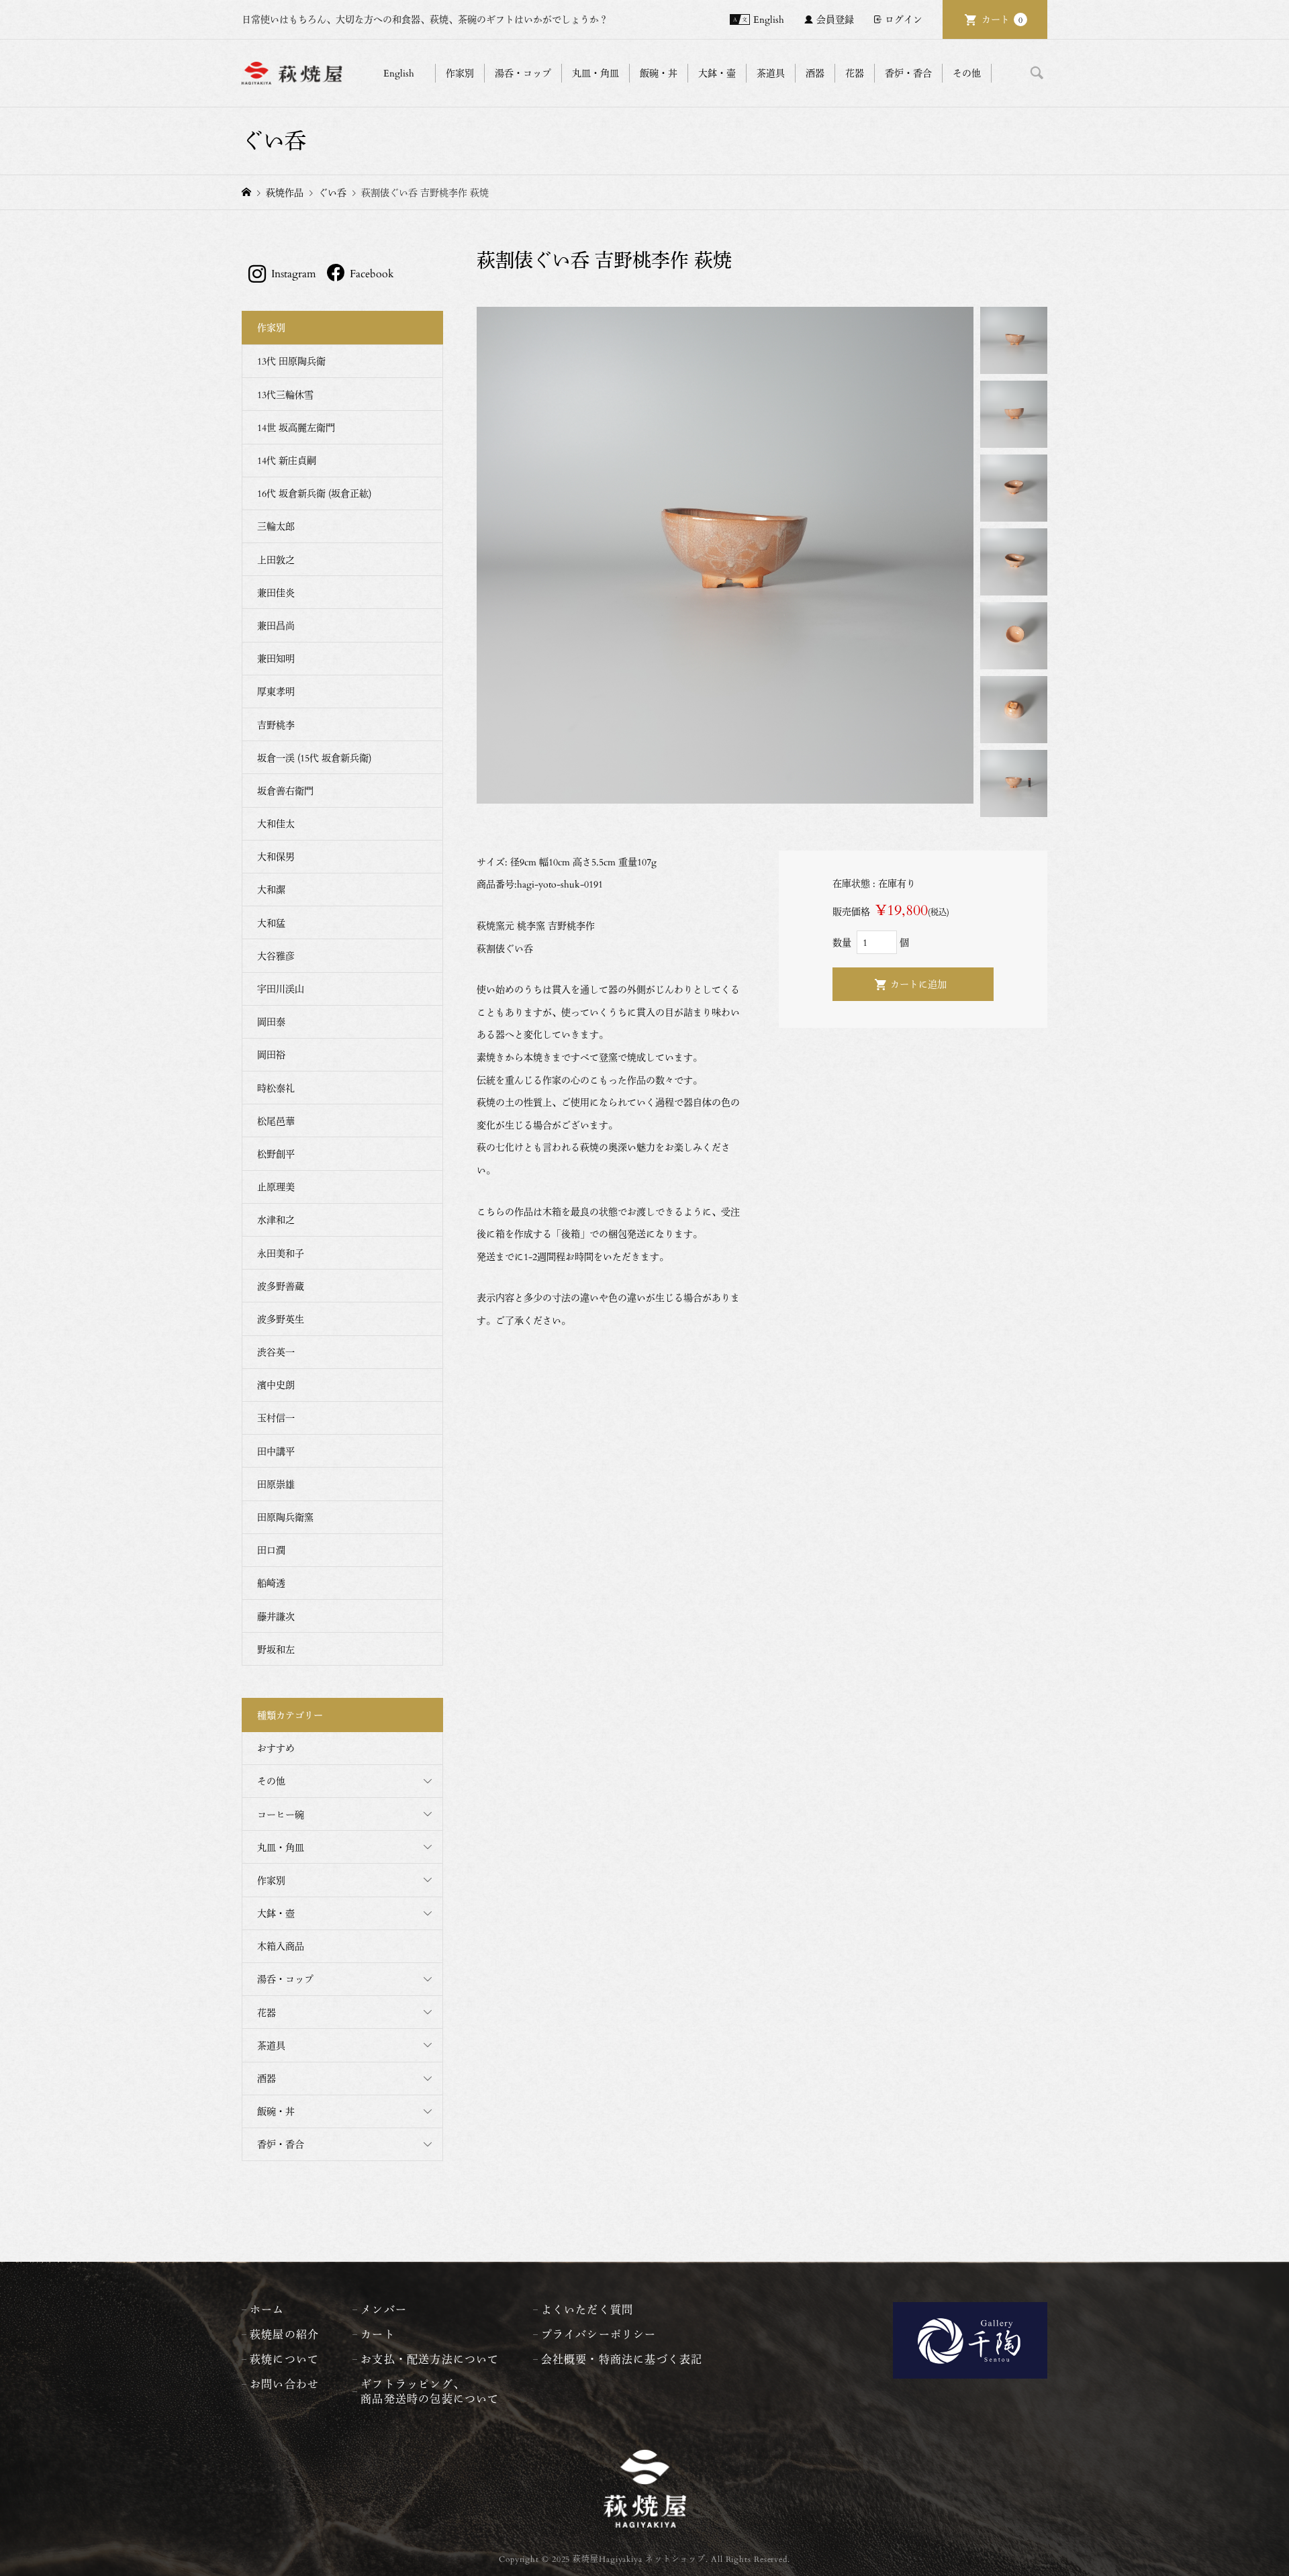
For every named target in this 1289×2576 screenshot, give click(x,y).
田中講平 (276, 1451)
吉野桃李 (276, 725)
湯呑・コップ (285, 1979)
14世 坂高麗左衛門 (296, 427)
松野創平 (276, 1154)
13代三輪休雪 (285, 394)
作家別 (271, 1880)
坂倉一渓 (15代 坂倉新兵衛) (314, 758)
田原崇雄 (276, 1484)
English (769, 19)
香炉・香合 (281, 2144)
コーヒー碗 (281, 1814)
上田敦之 (276, 560)
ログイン (904, 19)
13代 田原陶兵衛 (291, 361)
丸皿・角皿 (281, 1847)
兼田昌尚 (276, 625)
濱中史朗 (276, 1385)
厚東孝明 (276, 691)
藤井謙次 (276, 1616)
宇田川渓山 (281, 989)
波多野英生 (281, 1319)
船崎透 (271, 1583)
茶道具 (271, 2045)
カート (1002, 19)
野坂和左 (276, 1649)
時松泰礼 (276, 1088)
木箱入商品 (281, 1946)
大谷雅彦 (276, 956)
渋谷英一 (276, 1352)
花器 (267, 2012)
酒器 (267, 2078)
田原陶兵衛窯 (285, 1517)
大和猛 (271, 923)
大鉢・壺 (276, 1913)
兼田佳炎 (276, 592)
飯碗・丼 (276, 2111)
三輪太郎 (276, 526)
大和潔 (271, 889)
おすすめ (276, 1748)
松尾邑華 (276, 1121)
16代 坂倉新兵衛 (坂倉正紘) (314, 493)
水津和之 (276, 1220)
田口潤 (271, 1550)
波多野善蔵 (281, 1286)
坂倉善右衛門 (285, 791)
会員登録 (835, 19)
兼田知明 (276, 658)
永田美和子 (281, 1253)
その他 (271, 1781)
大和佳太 (276, 823)
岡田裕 (271, 1054)
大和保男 (276, 856)
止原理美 (276, 1187)
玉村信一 (276, 1418)
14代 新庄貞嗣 (287, 460)
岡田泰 (271, 1021)
